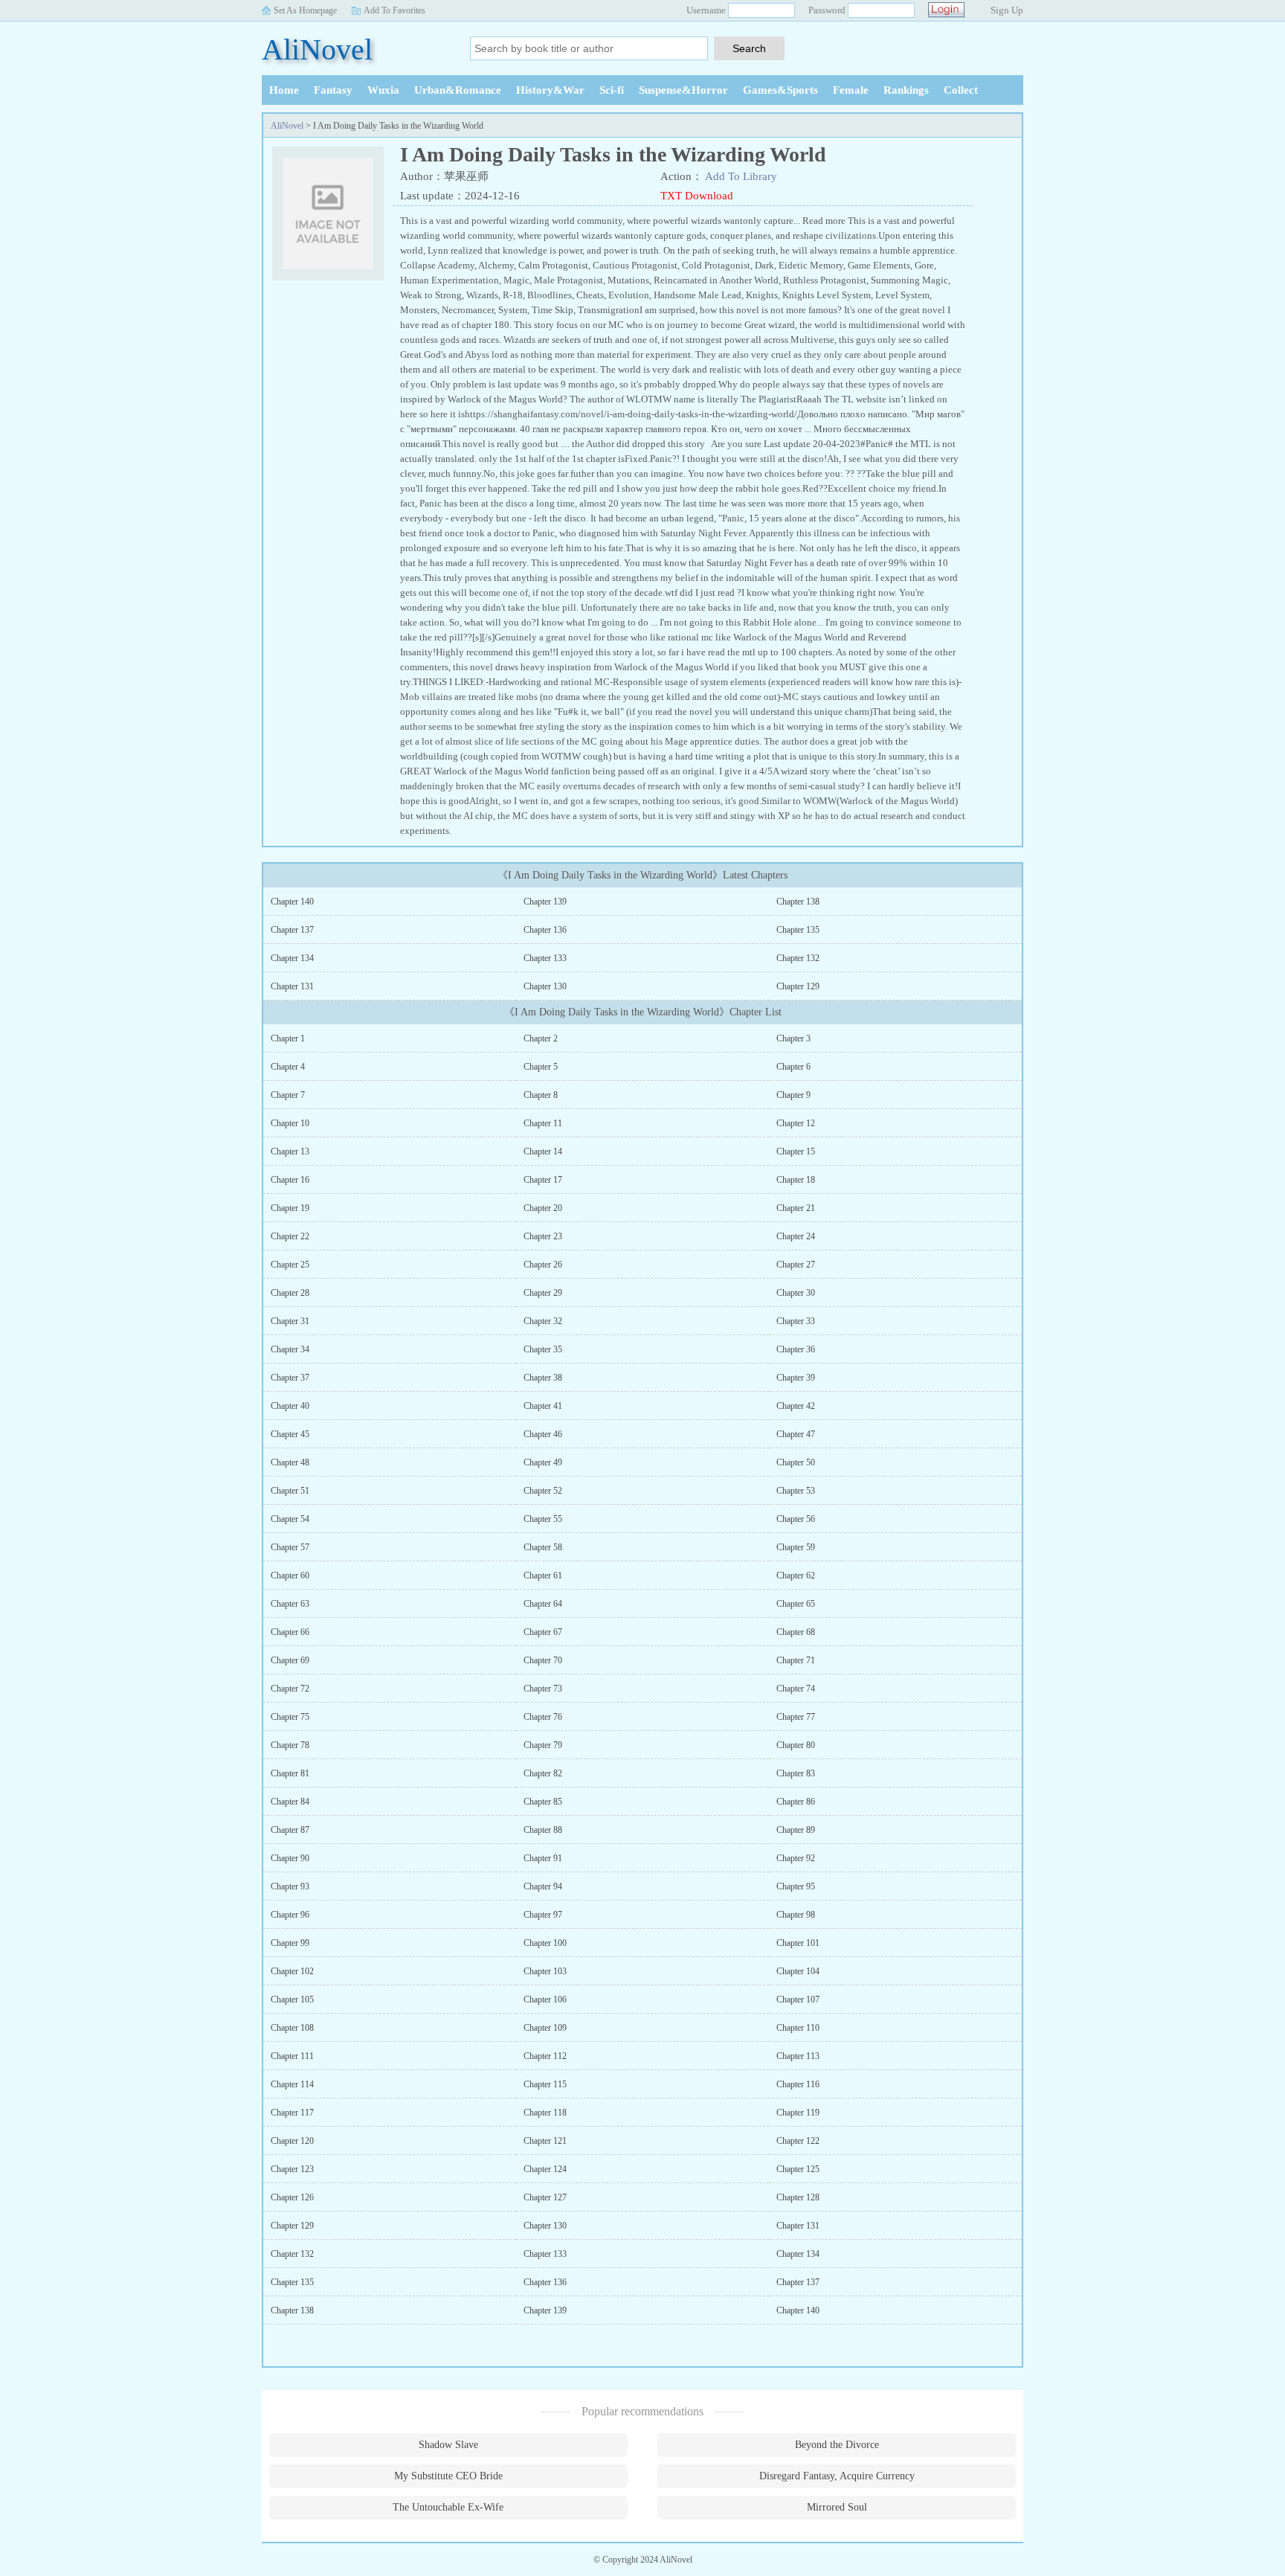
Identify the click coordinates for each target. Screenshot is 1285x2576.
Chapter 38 (543, 1378)
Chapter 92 (796, 1858)
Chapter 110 (798, 2028)
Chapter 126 (292, 2197)
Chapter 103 (545, 1971)
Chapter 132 (798, 958)
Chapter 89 (796, 1830)
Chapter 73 (543, 1689)
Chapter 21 (796, 1208)
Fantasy (333, 90)
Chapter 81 (290, 1773)
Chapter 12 (796, 1123)
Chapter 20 (543, 1208)
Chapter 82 (543, 1773)
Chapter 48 (290, 1462)
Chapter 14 (543, 1152)
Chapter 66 (290, 1632)
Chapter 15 (796, 1152)
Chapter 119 (798, 2113)
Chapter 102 (292, 1971)
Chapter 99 (290, 1943)
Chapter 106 (545, 2000)
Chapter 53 (796, 1491)
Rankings (906, 90)
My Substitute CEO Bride (448, 2476)
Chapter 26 (543, 1265)
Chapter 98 (796, 1915)
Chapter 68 (796, 1632)
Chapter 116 (798, 2084)
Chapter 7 (288, 1095)
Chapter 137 (292, 930)
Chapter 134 (292, 958)
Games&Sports (780, 90)
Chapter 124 (545, 2169)
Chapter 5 (541, 1067)
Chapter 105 (292, 2000)
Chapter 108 (292, 2028)
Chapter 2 (541, 1038)
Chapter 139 (545, 902)
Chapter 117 (292, 2113)
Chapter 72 (290, 1689)
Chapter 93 (290, 1886)
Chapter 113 (798, 2056)
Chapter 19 (290, 1208)
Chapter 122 (798, 2141)
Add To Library (741, 176)
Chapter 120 (292, 2141)
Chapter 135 (798, 930)
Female (851, 90)
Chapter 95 (796, 1886)
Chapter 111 (292, 2056)
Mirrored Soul (837, 2507)
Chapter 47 (796, 1434)
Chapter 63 (290, 1604)
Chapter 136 (545, 930)
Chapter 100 (545, 1943)
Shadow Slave (448, 2445)
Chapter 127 (545, 2197)
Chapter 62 (796, 1576)
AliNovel (317, 49)
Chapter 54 (290, 1519)
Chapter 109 (545, 2028)
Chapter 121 (545, 2141)
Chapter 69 (290, 1660)
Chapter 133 (545, 958)
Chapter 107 (798, 2000)
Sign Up (1007, 10)
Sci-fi (612, 90)
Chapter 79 (543, 1745)
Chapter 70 (543, 1660)
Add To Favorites (394, 10)
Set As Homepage (305, 10)
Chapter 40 (290, 1406)
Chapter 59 (796, 1547)
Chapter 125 (798, 2169)
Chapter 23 (543, 1236)
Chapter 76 (543, 1717)
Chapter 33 (796, 1321)
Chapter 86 (796, 1802)
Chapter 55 (543, 1519)
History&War (550, 90)
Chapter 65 (796, 1604)
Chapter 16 (290, 1180)
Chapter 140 (292, 902)
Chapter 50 (796, 1462)
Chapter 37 (290, 1378)
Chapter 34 (290, 1349)
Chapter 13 (290, 1152)
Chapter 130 (545, 986)
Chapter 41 (543, 1406)
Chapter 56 (796, 1519)
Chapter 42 (796, 1406)
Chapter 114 (292, 2084)
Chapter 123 (292, 2169)
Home (284, 90)
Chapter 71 (796, 1660)
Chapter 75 (290, 1717)
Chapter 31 (290, 1321)
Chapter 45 (290, 1434)
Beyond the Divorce (837, 2445)
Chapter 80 (796, 1745)
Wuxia (383, 90)
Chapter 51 (290, 1491)
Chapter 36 (796, 1349)
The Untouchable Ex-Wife (448, 2507)
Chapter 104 (798, 1971)
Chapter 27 (796, 1265)
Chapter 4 (288, 1067)
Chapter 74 (796, 1689)
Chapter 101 (798, 1943)
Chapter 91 (543, 1858)
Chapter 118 (545, 2113)
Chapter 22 (290, 1236)
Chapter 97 (543, 1915)
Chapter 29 (543, 1293)
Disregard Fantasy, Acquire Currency (837, 2476)
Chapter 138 (798, 902)
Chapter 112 (545, 2056)
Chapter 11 (543, 1123)
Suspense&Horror (683, 90)
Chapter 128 (798, 2197)
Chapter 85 (543, 1802)
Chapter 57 (290, 1547)
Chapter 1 (288, 1038)
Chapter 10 (290, 1123)
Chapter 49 (543, 1462)
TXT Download (697, 196)
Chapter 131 (292, 986)
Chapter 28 (290, 1293)
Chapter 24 (796, 1236)
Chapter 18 (796, 1180)
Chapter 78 (290, 1745)
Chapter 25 (290, 1265)
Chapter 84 (290, 1802)
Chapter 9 (793, 1095)
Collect (961, 90)
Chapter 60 (290, 1576)
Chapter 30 (796, 1293)
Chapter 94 (543, 1886)
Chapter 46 (543, 1434)
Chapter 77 (796, 1717)
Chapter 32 (543, 1321)
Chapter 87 (290, 1830)
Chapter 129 (798, 986)
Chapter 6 (793, 1067)
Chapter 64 (543, 1604)
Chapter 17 (543, 1180)
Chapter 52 (543, 1491)
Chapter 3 (793, 1038)
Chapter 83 (796, 1773)
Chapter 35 (543, 1349)
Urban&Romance (458, 90)
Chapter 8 (541, 1095)
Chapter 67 (543, 1632)
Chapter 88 (543, 1830)
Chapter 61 (543, 1576)
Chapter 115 (545, 2084)
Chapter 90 (290, 1858)
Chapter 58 (543, 1547)
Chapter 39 (796, 1378)
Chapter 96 (290, 1915)
